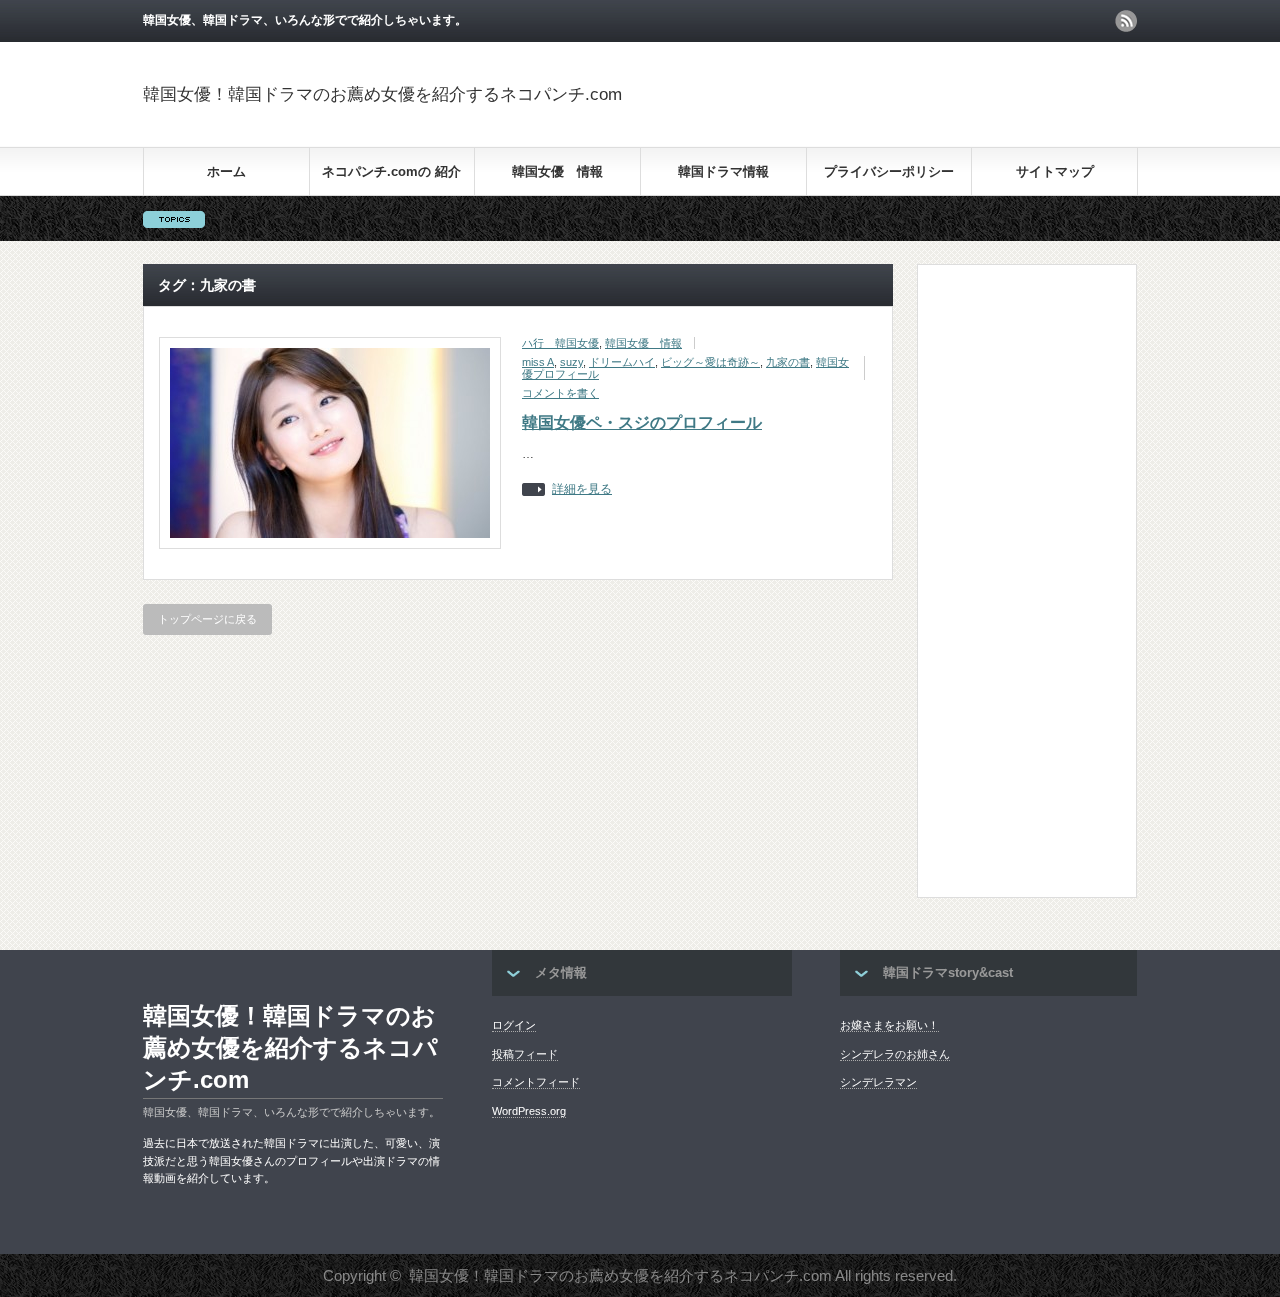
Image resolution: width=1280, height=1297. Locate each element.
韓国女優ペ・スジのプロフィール (642, 422)
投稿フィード (525, 1054)
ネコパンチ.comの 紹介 (391, 171)
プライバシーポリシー (889, 171)
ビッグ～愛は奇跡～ (710, 362)
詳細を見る (582, 489)
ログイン (514, 1025)
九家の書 (788, 362)
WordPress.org (529, 1111)
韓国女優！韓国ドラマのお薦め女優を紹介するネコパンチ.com (382, 94)
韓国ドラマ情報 (723, 171)
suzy (571, 362)
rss (1126, 21)
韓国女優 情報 (557, 171)
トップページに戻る (207, 619)
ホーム (226, 171)
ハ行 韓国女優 (560, 343)
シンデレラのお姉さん (895, 1054)
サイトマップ (1055, 171)
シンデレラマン (878, 1082)
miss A (538, 362)
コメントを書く (560, 393)
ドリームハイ (622, 362)
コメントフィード (536, 1082)
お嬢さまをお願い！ (889, 1025)
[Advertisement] (903, 94)
